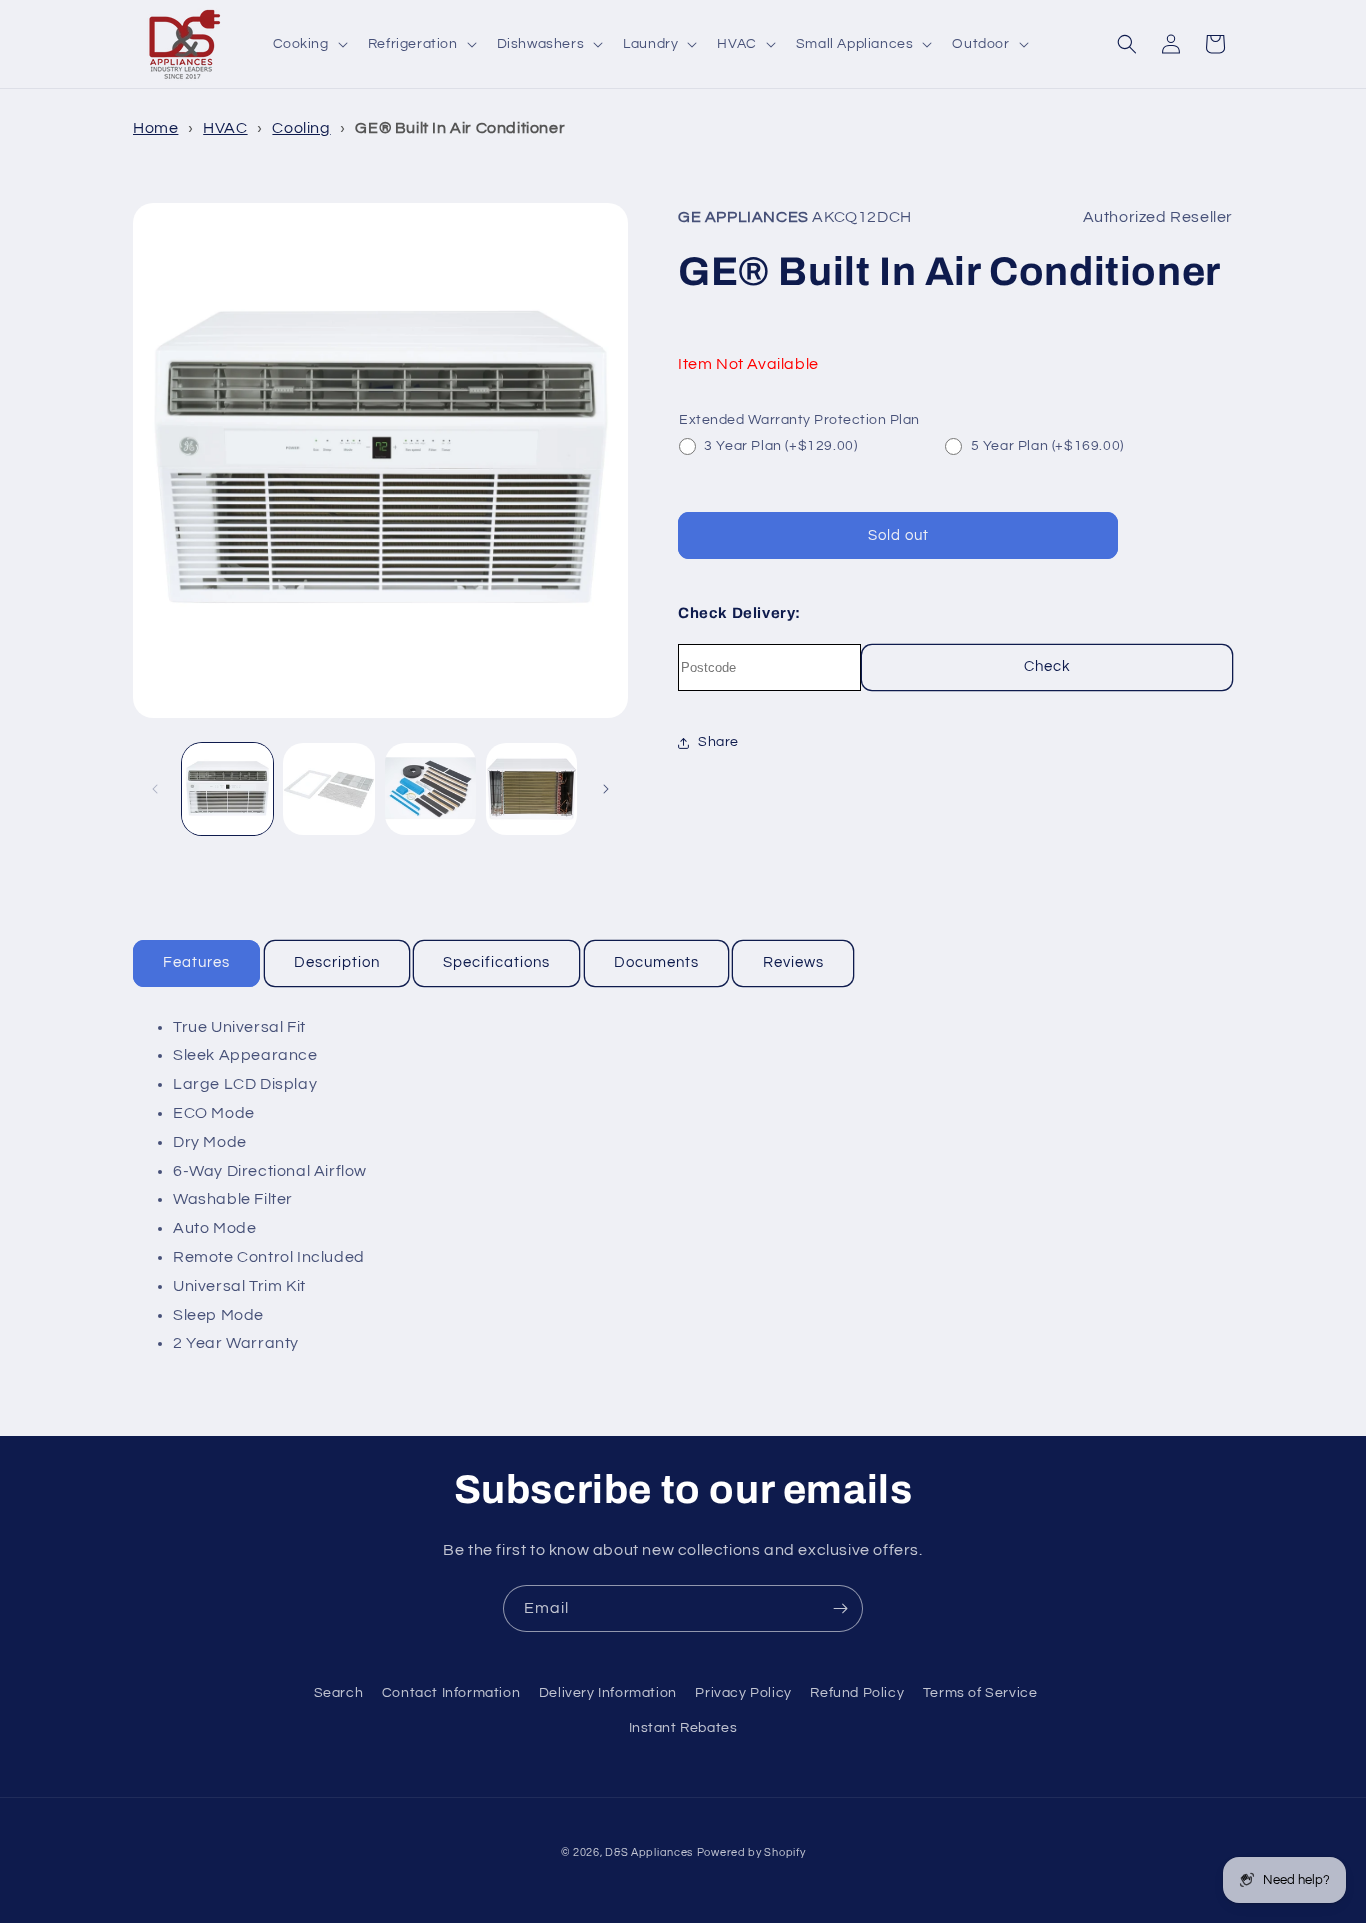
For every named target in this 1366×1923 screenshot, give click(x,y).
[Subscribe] (840, 1608)
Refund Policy (857, 1693)
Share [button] (718, 742)
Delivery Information (608, 1693)
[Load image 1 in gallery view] (227, 788)
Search (339, 1693)
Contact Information (451, 1693)
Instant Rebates (683, 1728)
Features (196, 962)
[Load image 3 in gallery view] (430, 788)
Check (1047, 666)
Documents (656, 962)
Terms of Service (980, 1693)
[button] (308, 44)
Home (155, 128)
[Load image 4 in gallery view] (531, 788)
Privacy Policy (743, 1693)
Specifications (496, 962)
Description (337, 962)
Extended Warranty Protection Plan (799, 420)
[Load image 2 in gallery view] (328, 788)
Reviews (793, 962)
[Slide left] (155, 789)
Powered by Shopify (751, 1852)
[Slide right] (606, 789)
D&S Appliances (649, 1852)
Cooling (301, 128)
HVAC (225, 128)
